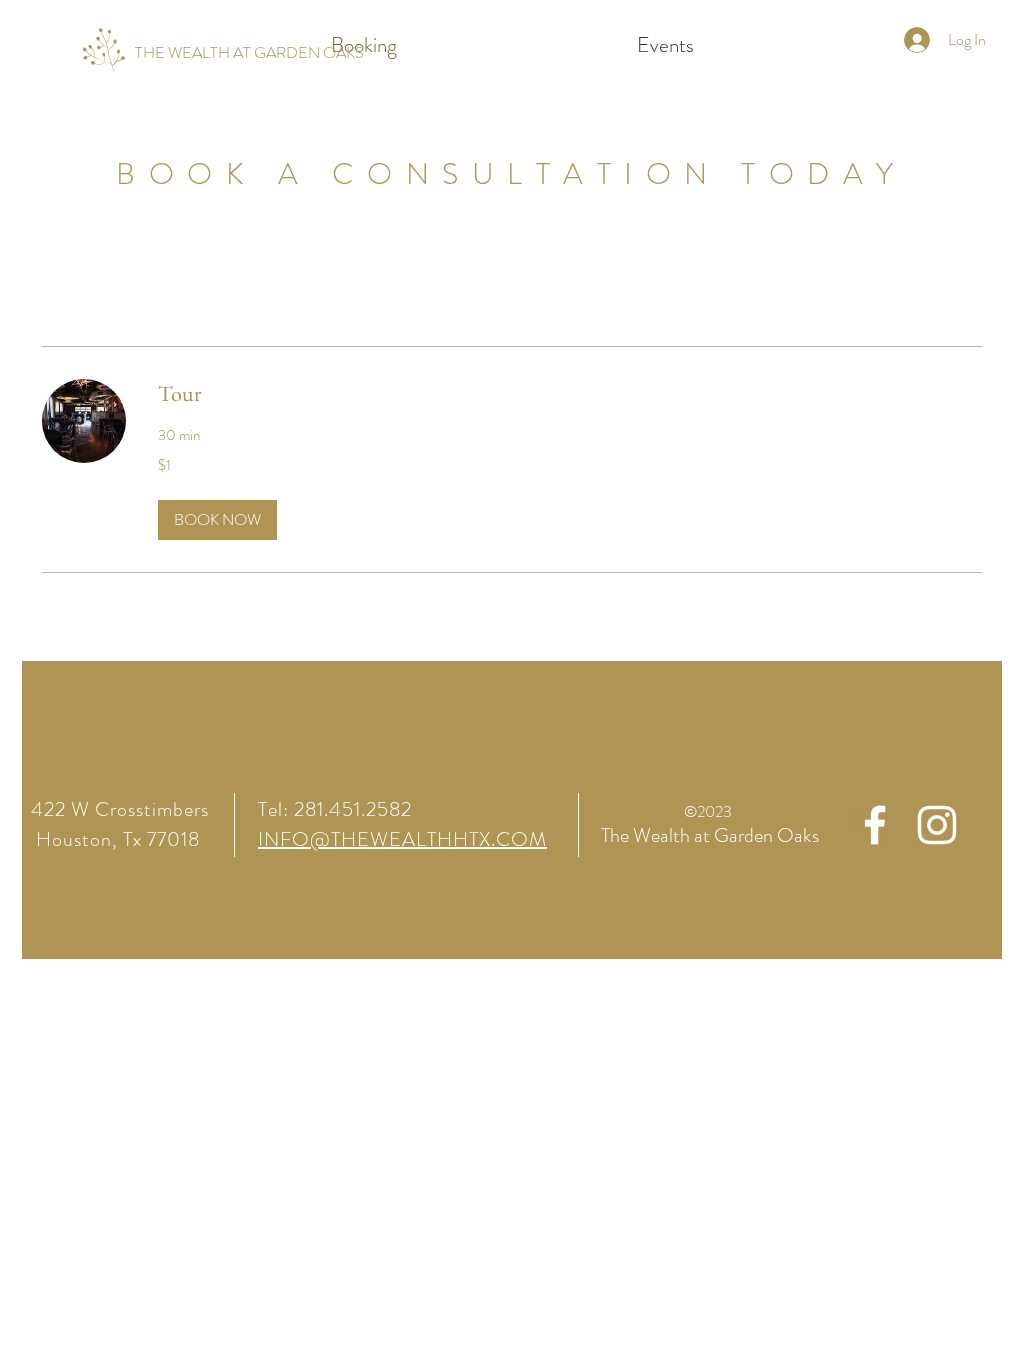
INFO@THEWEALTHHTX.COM (402, 839)
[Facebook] (875, 825)
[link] (570, 393)
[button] (217, 520)
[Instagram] (937, 825)
